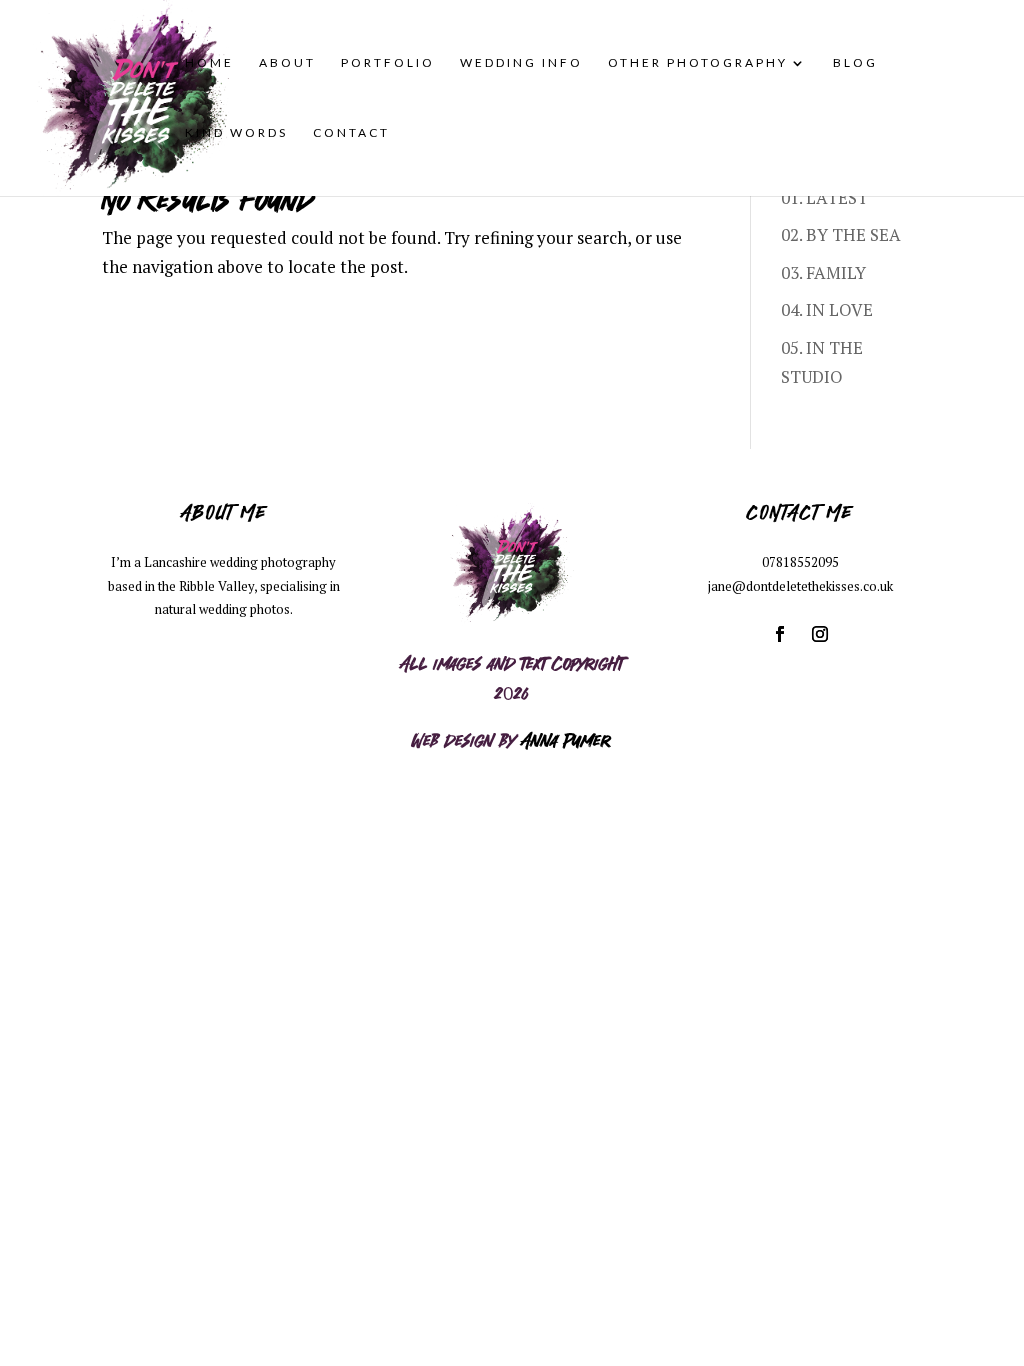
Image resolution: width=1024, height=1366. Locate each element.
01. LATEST (824, 197)
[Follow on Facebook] (780, 634)
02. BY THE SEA (841, 234)
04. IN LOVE (827, 309)
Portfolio (388, 63)
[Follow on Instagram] (820, 634)
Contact (351, 133)
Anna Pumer (566, 739)
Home (209, 63)
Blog (855, 63)
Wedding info (521, 63)
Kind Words (236, 133)
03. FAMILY (823, 272)
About (287, 63)
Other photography (698, 63)
